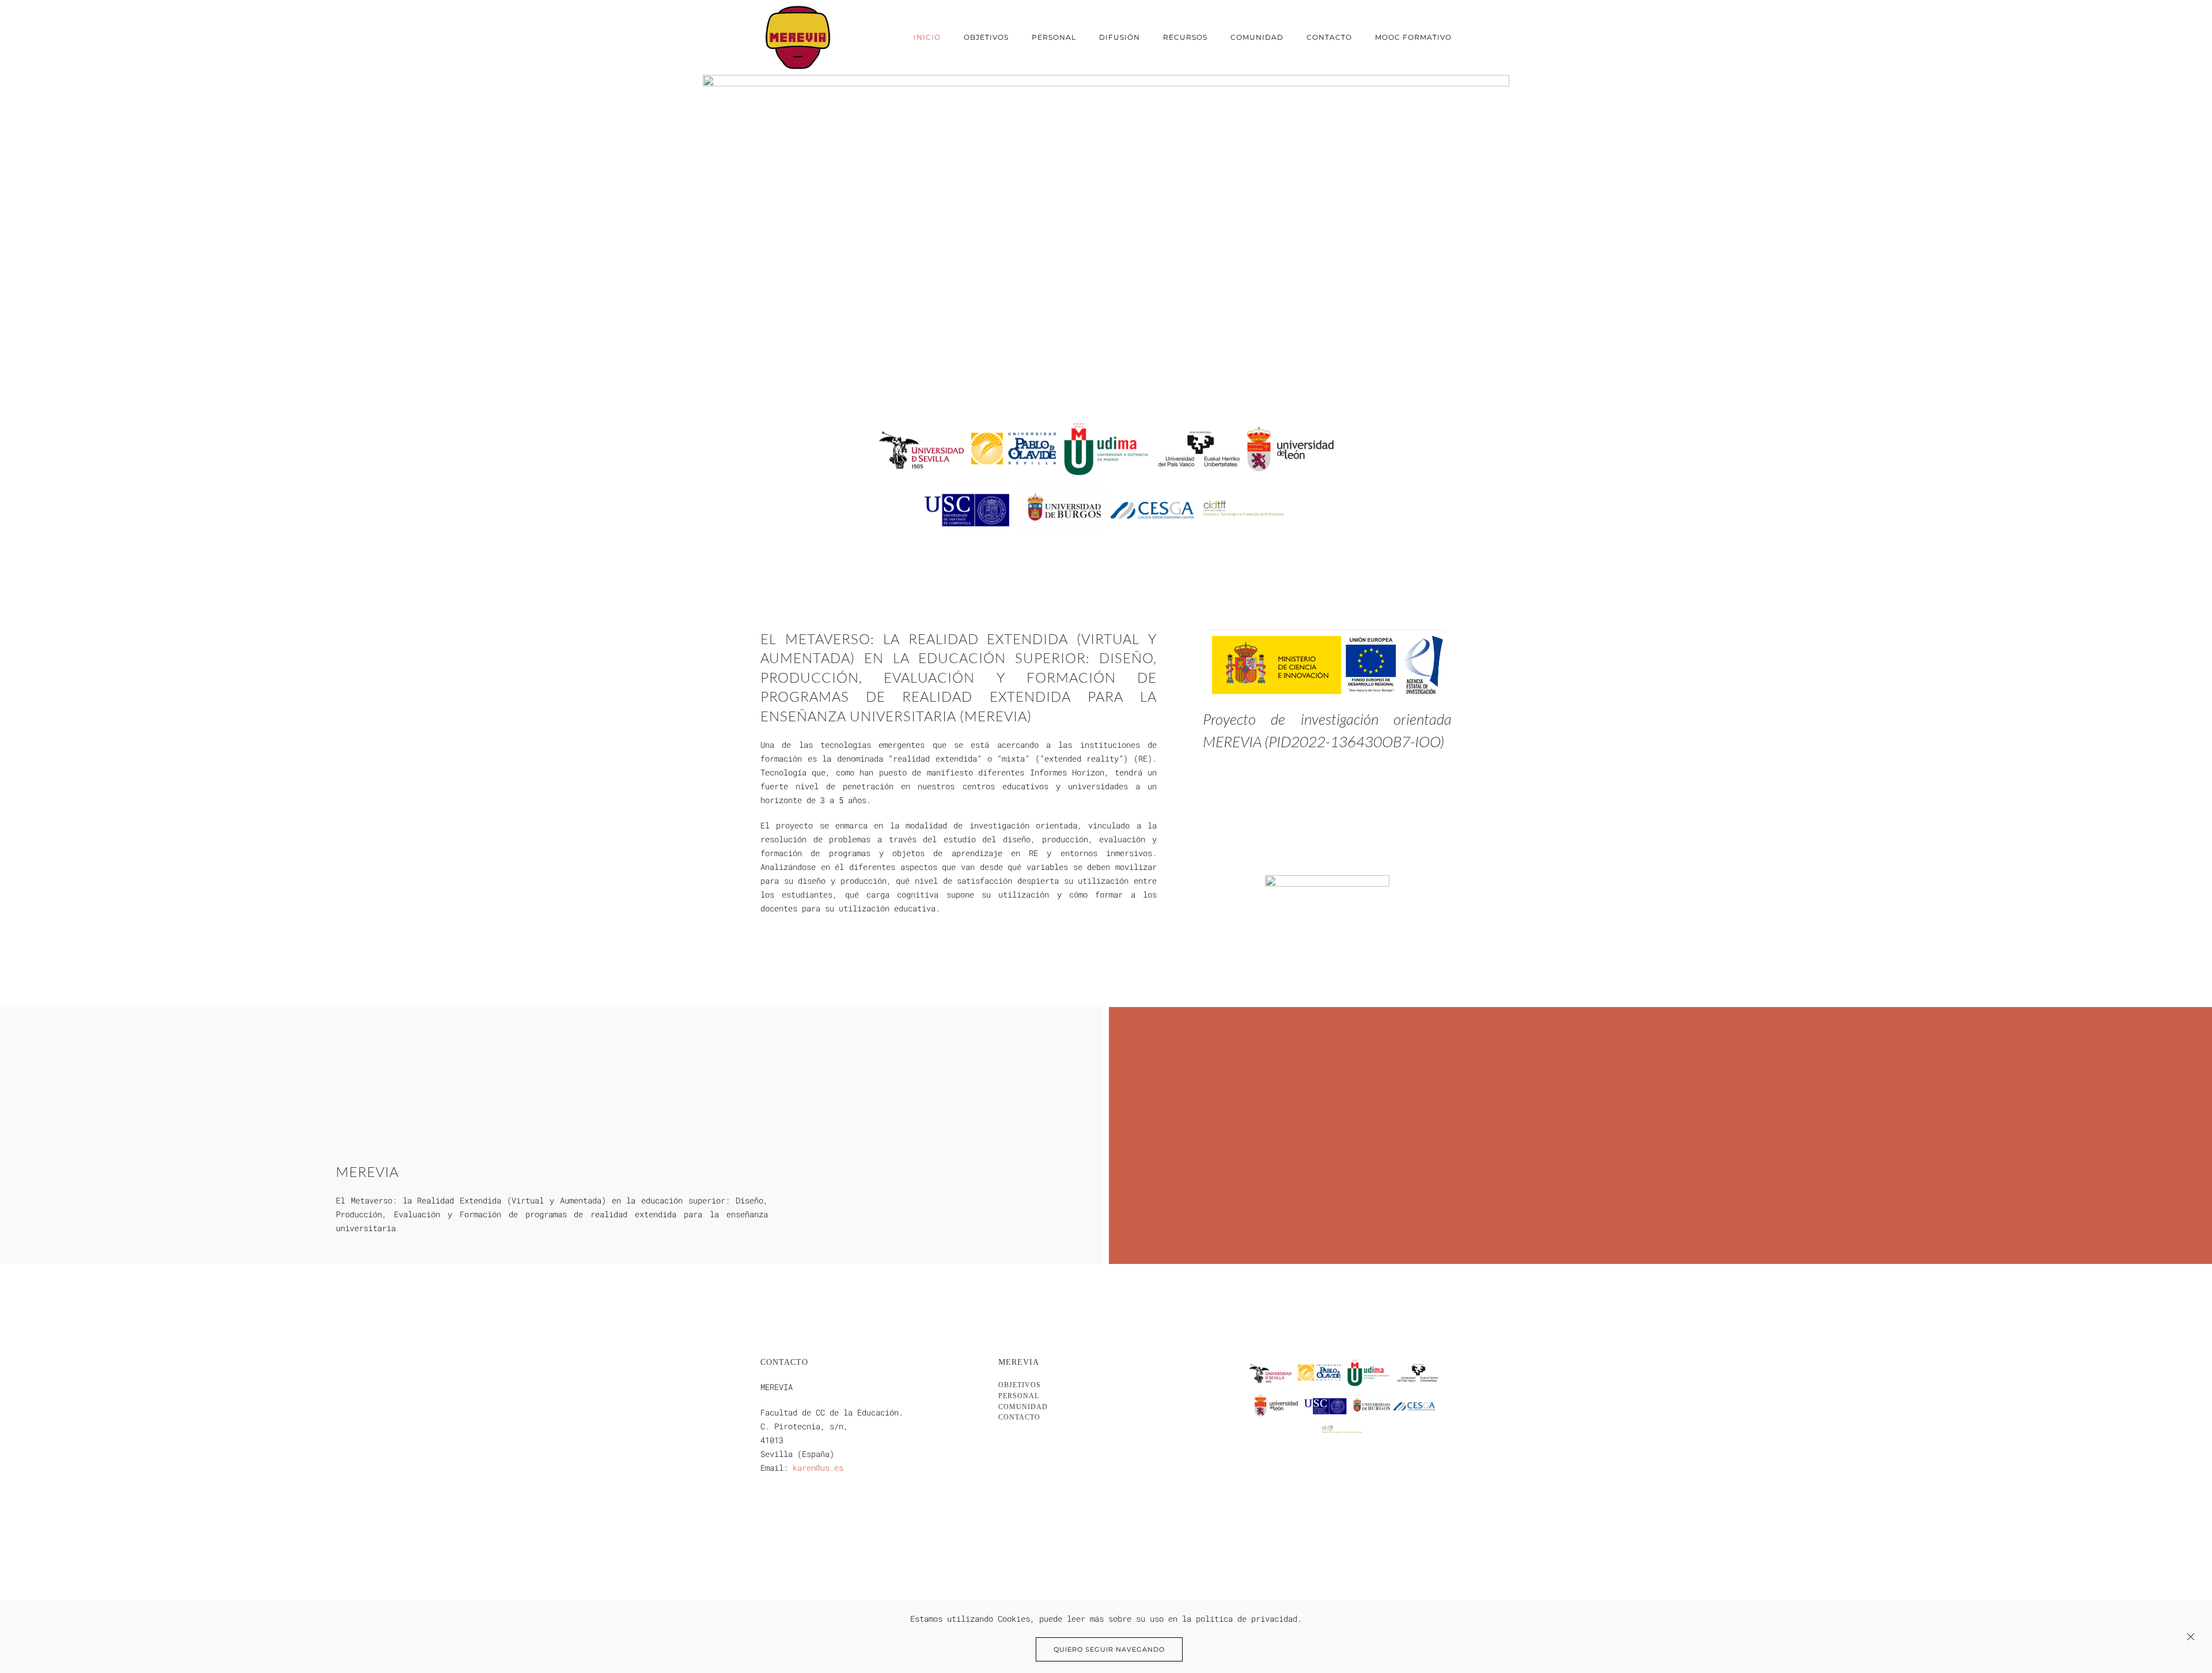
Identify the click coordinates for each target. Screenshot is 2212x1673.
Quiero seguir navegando (1109, 1649)
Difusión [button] (1120, 37)
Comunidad (1257, 37)
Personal (1054, 37)
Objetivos (986, 37)
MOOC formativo (1413, 37)
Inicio (927, 37)
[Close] (2191, 1637)
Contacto (1329, 37)
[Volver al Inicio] (798, 37)
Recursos (1185, 37)
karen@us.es (818, 1468)
